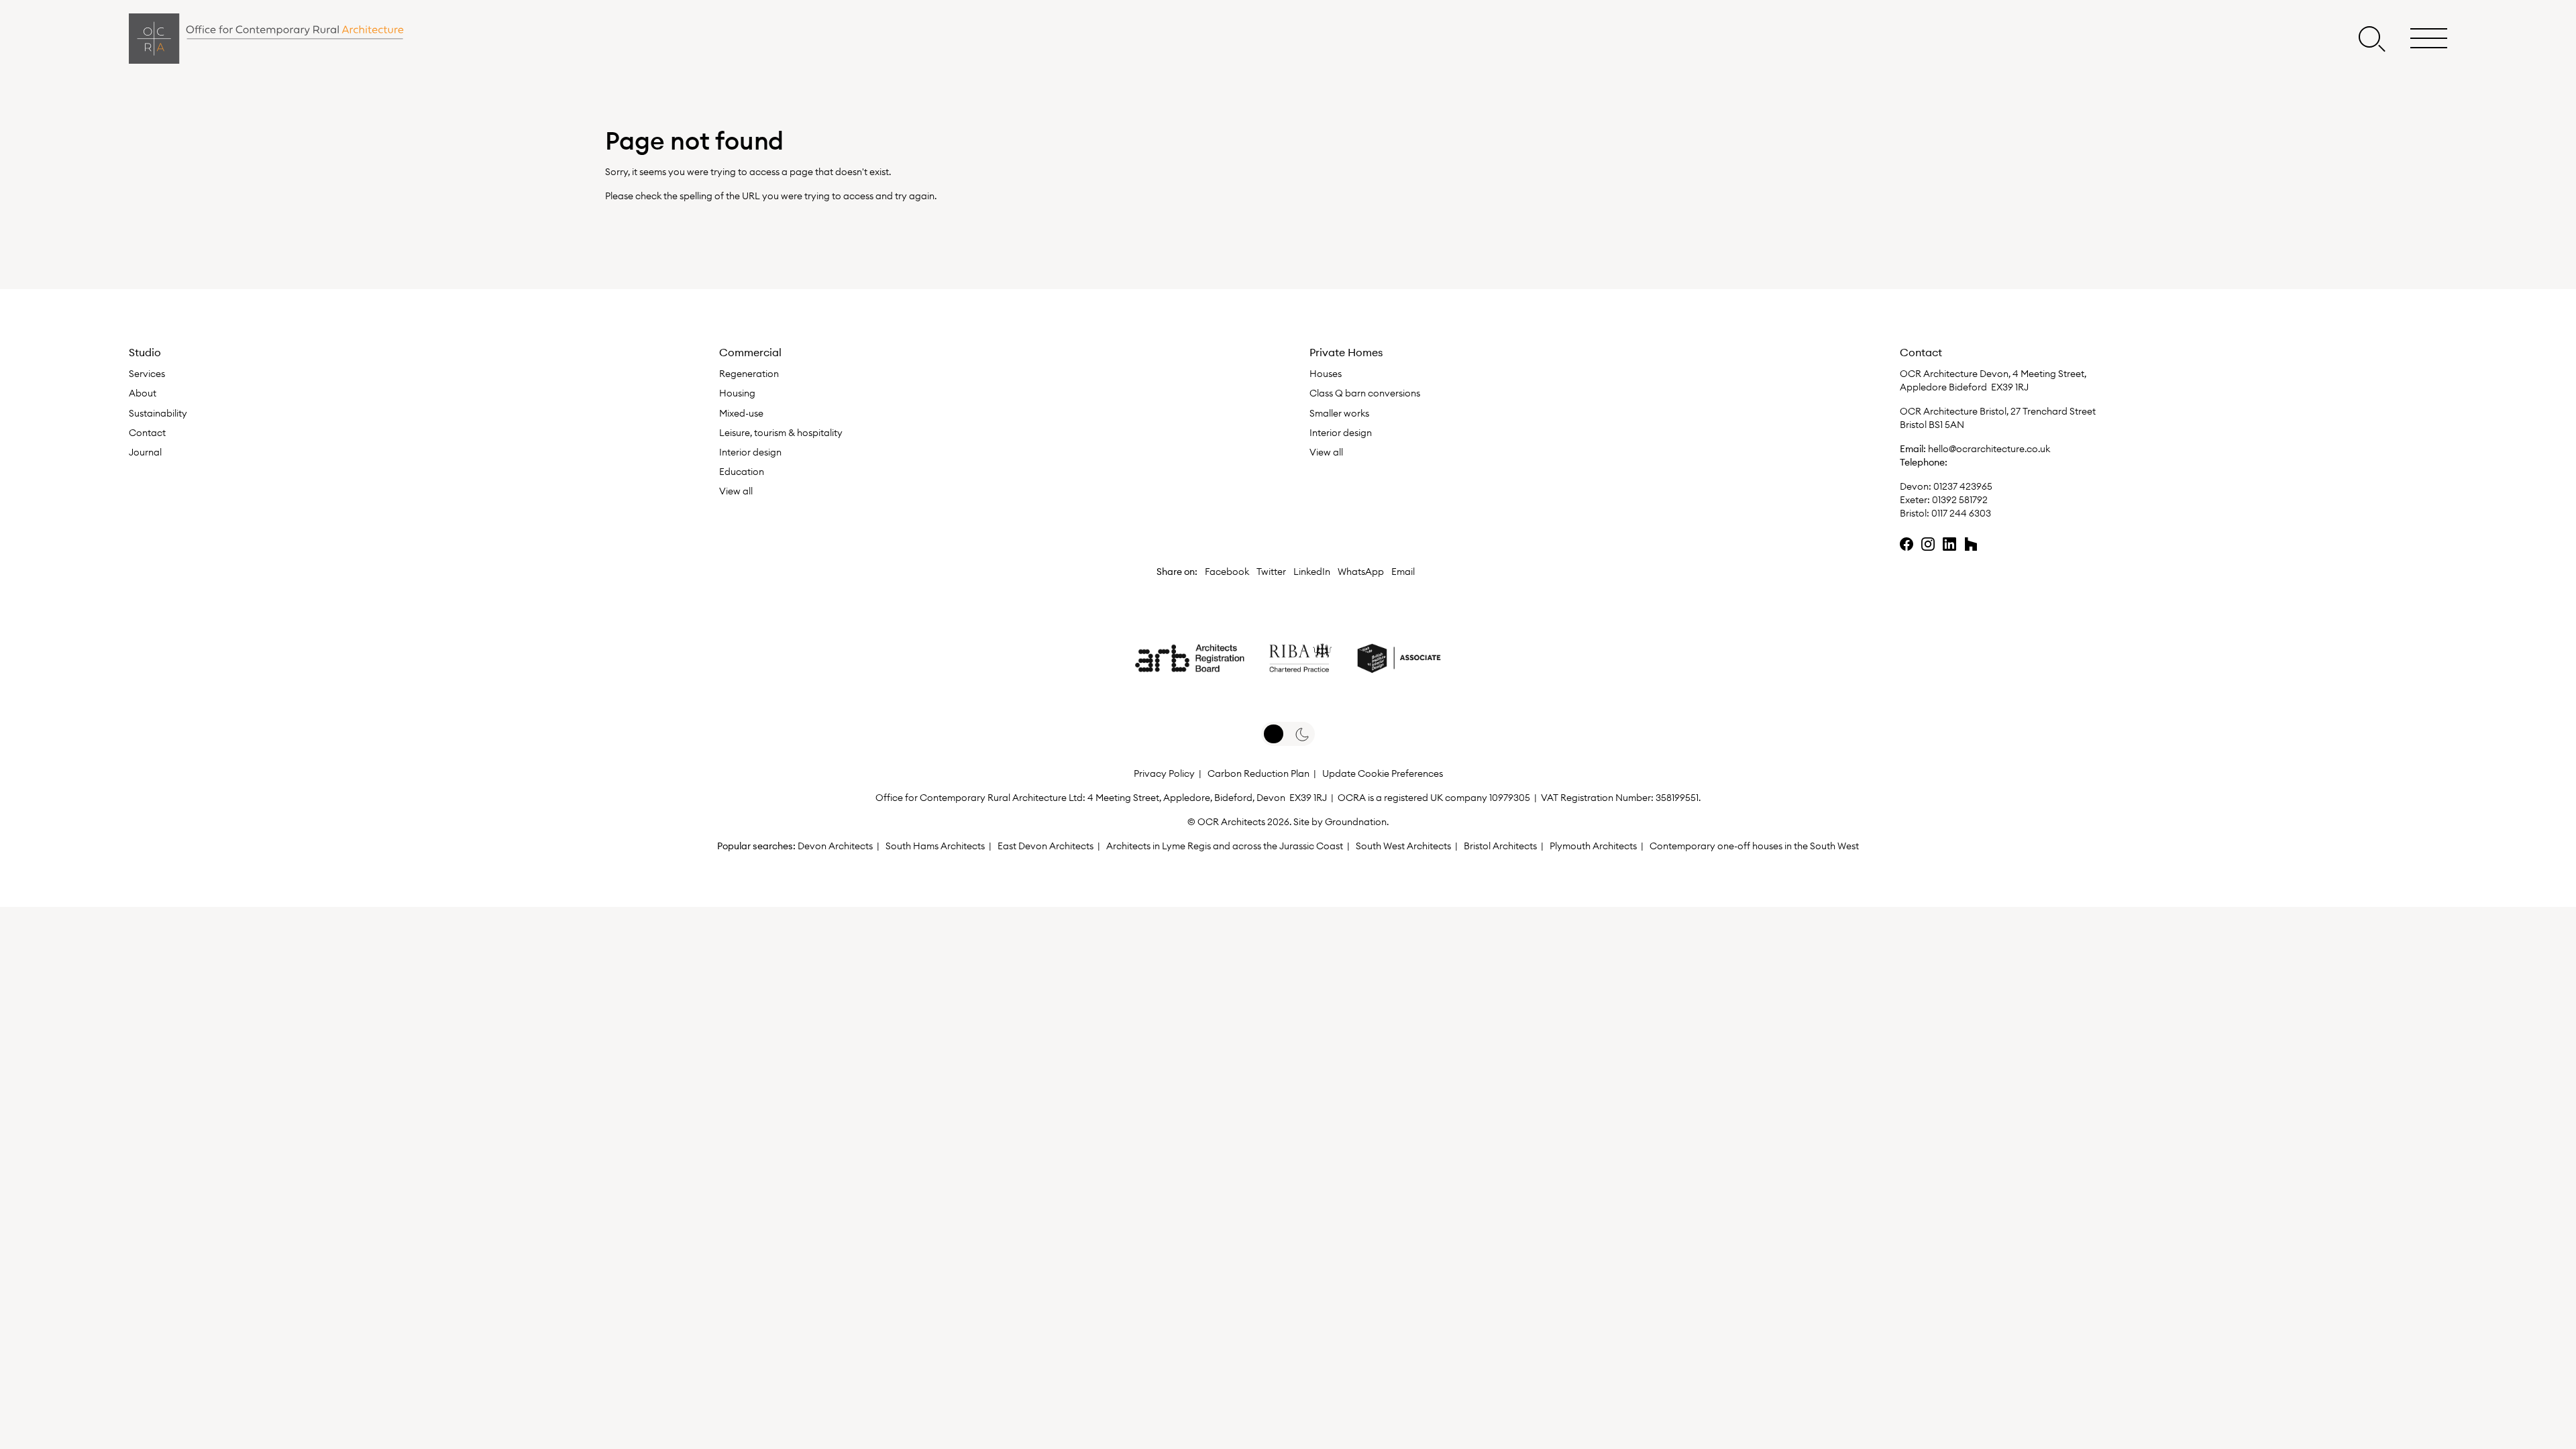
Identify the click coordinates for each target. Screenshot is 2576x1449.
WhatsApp (1361, 572)
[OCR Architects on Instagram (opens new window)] (1928, 544)
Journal (145, 452)
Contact (147, 433)
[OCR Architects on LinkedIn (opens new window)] (1949, 544)
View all (736, 491)
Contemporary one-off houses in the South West (1754, 846)
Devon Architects (835, 846)
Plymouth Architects (1593, 846)
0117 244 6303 (1961, 513)
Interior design (750, 452)
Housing (737, 393)
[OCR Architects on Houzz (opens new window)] (1971, 544)
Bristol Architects (1500, 846)
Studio (145, 352)
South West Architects (1403, 846)
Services (147, 374)
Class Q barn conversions (1365, 393)
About (143, 393)
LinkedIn (1312, 572)
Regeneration (749, 374)
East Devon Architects (1045, 846)
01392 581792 (1960, 500)
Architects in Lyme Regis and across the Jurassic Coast (1225, 846)
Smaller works (1339, 413)
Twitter (1271, 572)
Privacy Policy (1164, 773)
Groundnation (1356, 822)
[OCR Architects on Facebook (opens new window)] (1907, 544)
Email (1403, 572)
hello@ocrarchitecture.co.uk (1989, 449)
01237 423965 (1962, 486)
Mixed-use (741, 413)
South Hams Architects (935, 846)
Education (742, 472)
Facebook (1227, 572)
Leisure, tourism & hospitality (781, 433)
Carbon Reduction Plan (1258, 773)
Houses (1326, 374)
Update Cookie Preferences (1383, 773)
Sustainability (158, 413)
